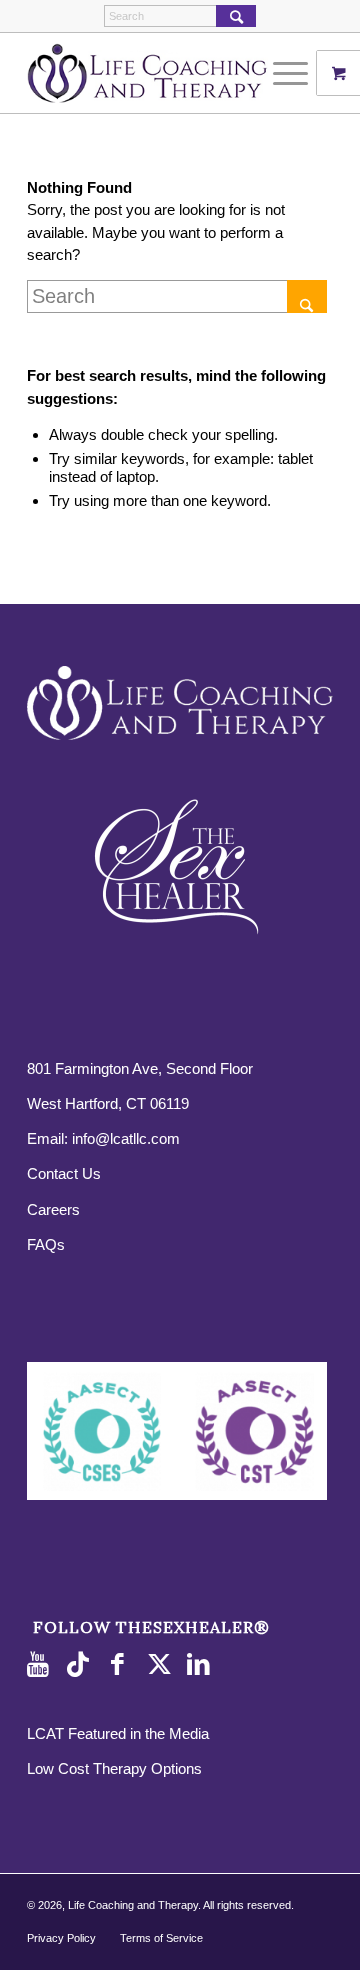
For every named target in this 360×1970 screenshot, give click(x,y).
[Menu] (280, 73)
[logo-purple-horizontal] (149, 73)
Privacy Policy (61, 1938)
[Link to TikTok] (82, 1665)
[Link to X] (162, 1665)
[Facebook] (122, 1665)
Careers (53, 1209)
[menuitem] (293, 73)
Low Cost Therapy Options (114, 1768)
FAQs (46, 1244)
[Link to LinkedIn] (202, 1665)
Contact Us (64, 1173)
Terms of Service (161, 1938)
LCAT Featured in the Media (118, 1733)
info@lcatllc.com (126, 1138)
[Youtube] (42, 1665)
